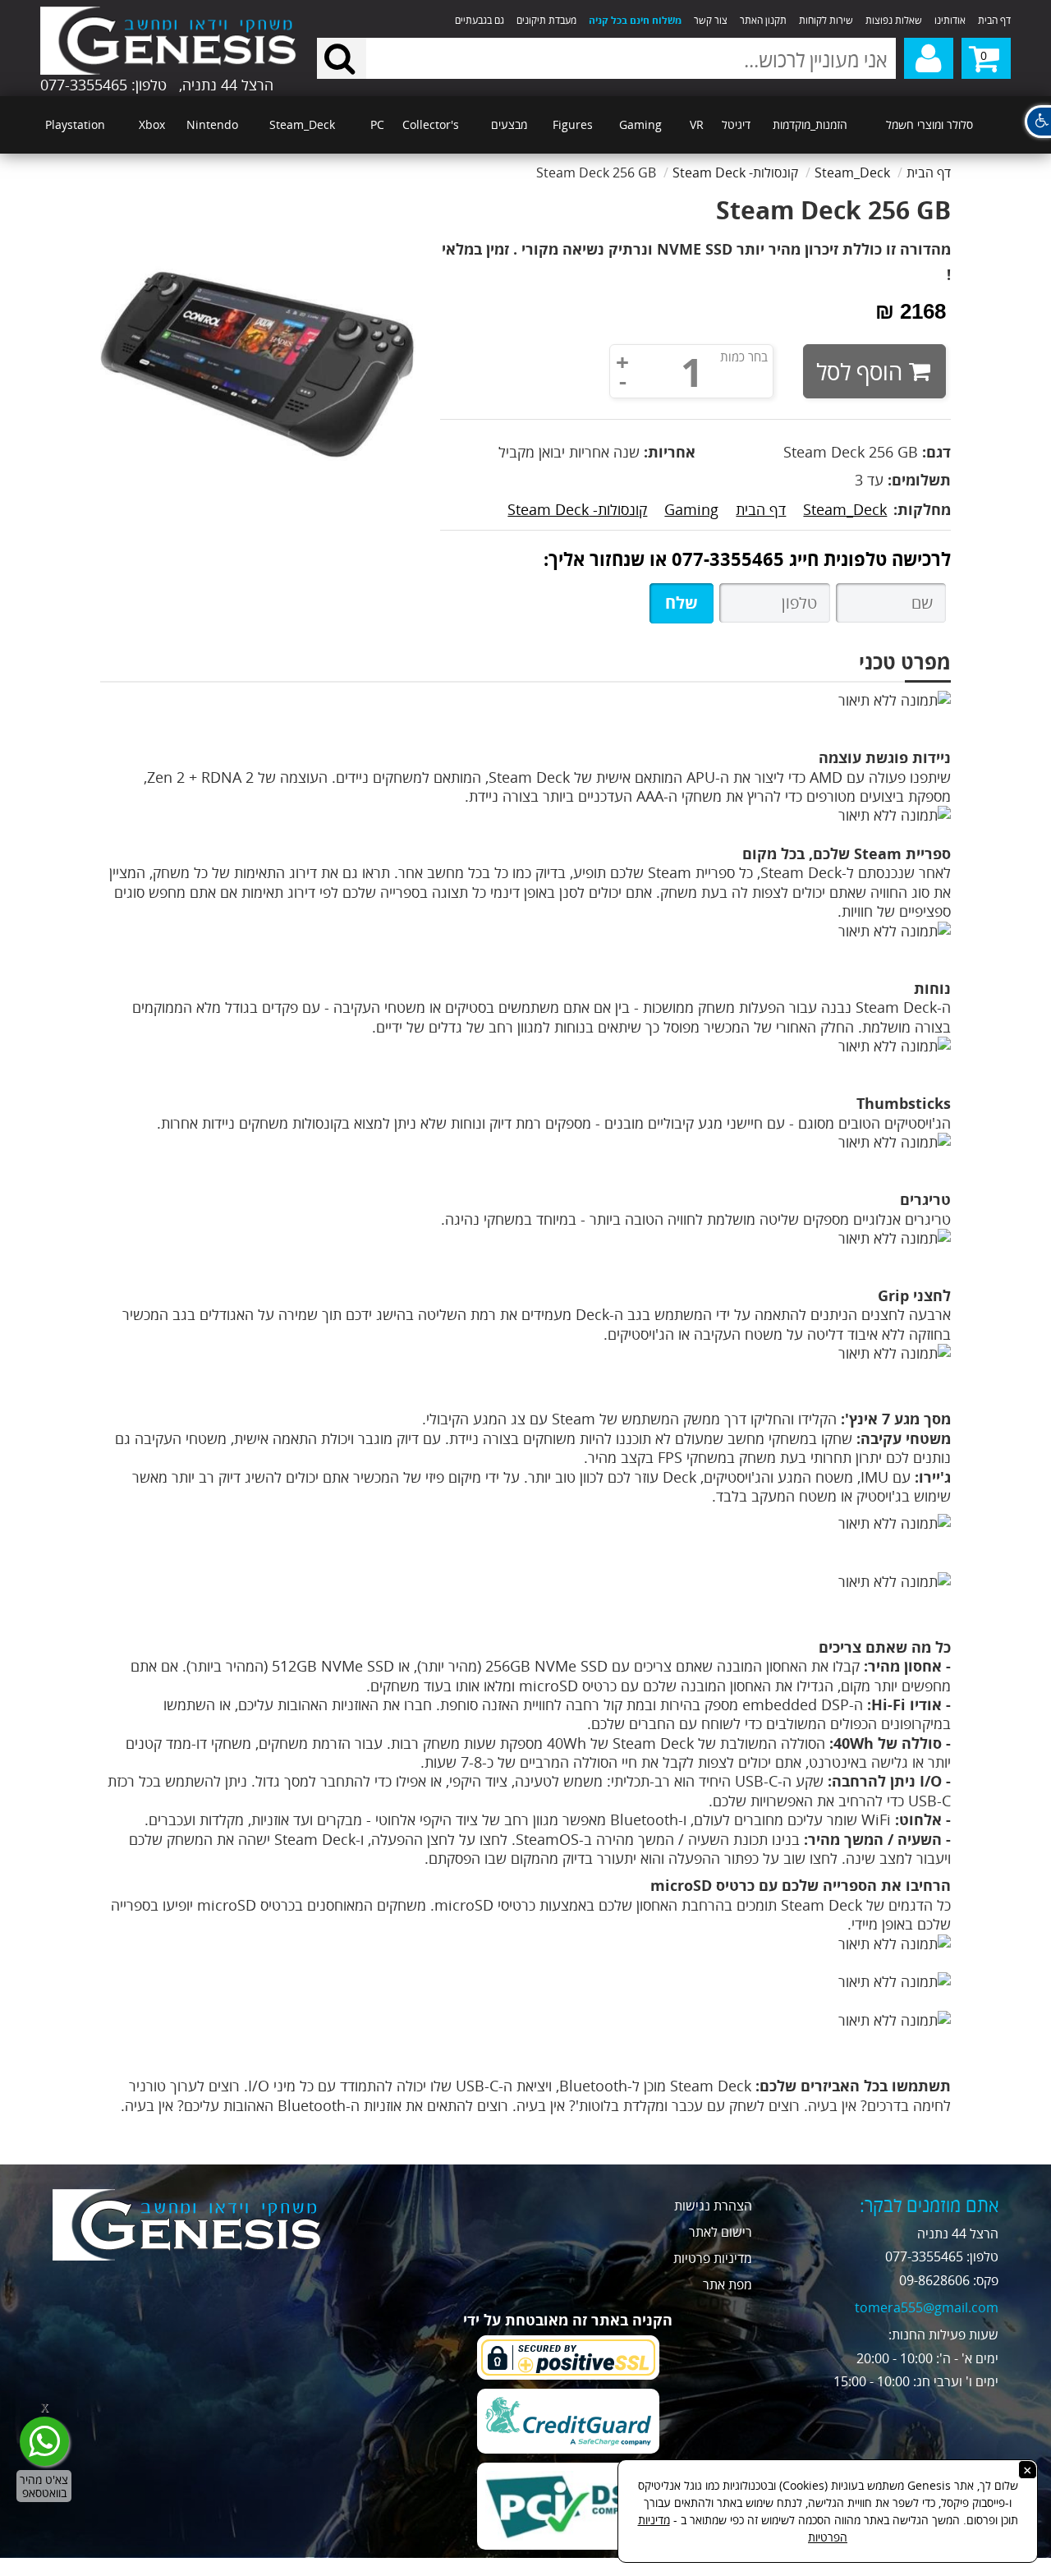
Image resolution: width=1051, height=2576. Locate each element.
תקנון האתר (763, 20)
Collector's (431, 124)
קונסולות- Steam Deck (577, 509)
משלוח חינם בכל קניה (635, 20)
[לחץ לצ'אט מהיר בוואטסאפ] (44, 2441)
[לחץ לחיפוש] (342, 58)
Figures (573, 124)
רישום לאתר (721, 2232)
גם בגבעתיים (480, 20)
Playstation (75, 124)
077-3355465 (728, 559)
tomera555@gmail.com (927, 2307)
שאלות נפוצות (894, 20)
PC (377, 124)
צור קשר (711, 20)
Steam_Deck (302, 124)
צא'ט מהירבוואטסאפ (44, 2486)
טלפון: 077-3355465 (103, 85)
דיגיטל (736, 124)
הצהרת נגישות (713, 2206)
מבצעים (509, 124)
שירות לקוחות (826, 20)
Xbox (152, 124)
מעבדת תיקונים (546, 20)
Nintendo (212, 124)
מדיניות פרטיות (713, 2258)
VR (697, 124)
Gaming (640, 124)
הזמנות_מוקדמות (810, 124)
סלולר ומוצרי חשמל (929, 124)
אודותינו (950, 20)
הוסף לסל (859, 371)
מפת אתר (727, 2284)
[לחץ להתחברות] (929, 58)
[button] (1038, 122)
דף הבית (994, 20)
